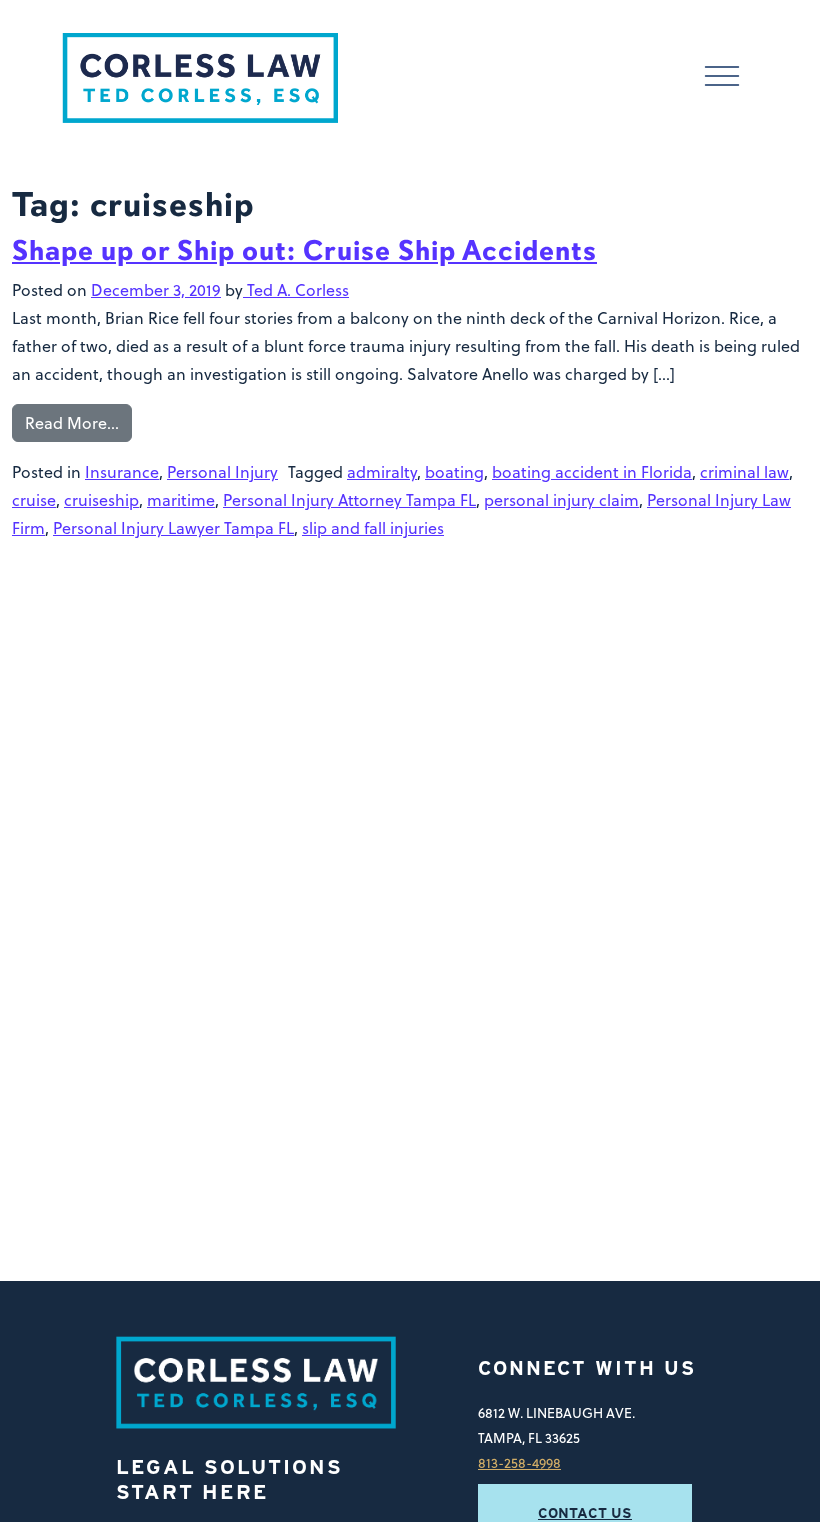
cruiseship (101, 500)
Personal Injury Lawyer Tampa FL (173, 528)
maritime (181, 500)
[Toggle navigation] (722, 78)
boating (454, 472)
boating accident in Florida (592, 472)
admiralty (382, 472)
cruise (34, 500)
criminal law (744, 472)
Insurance (122, 472)
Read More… (72, 423)
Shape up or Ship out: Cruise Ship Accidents (304, 250)
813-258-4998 (519, 1462)
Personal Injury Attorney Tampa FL (349, 500)
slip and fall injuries (373, 528)
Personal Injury (222, 472)
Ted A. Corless (296, 290)
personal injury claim (561, 500)
